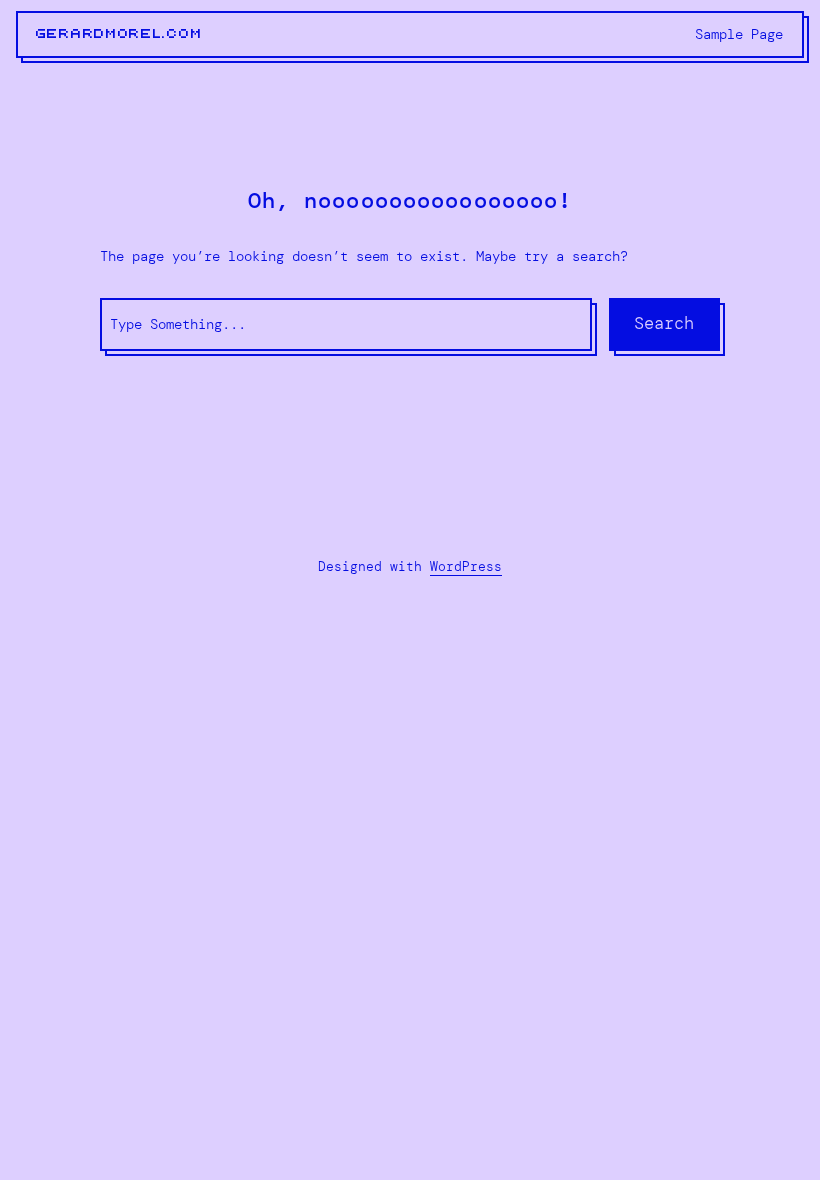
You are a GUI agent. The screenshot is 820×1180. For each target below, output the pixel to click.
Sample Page (739, 34)
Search (664, 323)
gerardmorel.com (119, 34)
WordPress (466, 566)
